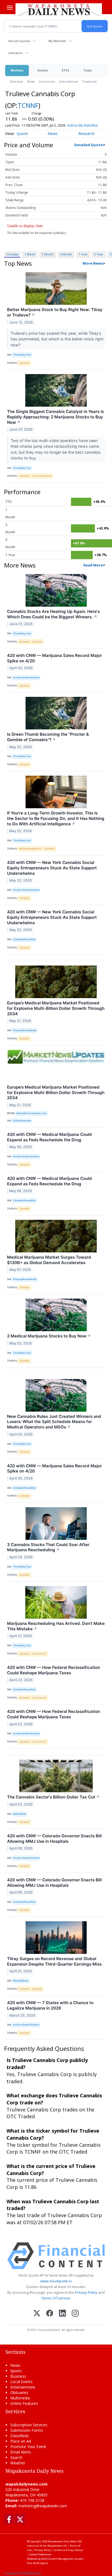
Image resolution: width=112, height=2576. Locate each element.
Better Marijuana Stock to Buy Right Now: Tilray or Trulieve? (55, 312)
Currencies (47, 81)
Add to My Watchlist (82, 125)
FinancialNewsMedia (25, 1030)
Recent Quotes (19, 41)
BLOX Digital (41, 2563)
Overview (16, 81)
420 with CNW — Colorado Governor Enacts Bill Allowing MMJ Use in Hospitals (54, 1839)
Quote (22, 134)
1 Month (48, 254)
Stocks (43, 70)
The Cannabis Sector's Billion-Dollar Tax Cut (53, 1797)
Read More (93, 565)
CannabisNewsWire (24, 939)
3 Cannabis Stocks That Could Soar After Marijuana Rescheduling (48, 1547)
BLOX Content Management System (62, 2559)
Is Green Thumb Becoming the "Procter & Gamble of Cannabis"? (48, 737)
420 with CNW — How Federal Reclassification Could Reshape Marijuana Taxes (54, 1670)
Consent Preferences (23, 2573)
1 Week (30, 254)
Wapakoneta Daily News (62, 2541)
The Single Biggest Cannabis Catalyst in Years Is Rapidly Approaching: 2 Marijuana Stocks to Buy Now (55, 417)
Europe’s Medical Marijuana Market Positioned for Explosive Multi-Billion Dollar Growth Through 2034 (56, 1008)
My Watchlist (57, 41)
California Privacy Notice (68, 2550)
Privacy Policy (86, 2292)
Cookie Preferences (41, 2554)
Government (39, 1654)
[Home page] (59, 10)
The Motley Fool (22, 355)
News (31, 81)
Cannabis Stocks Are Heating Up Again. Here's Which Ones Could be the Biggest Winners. (53, 614)
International (68, 81)
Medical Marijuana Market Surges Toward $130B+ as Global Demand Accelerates (49, 1260)
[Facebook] (50, 2314)
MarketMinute (21, 1981)
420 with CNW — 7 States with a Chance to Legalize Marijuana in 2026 (50, 2005)
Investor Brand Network (26, 677)
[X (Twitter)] (37, 2314)
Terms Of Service (56, 2298)
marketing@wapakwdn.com (43, 2506)
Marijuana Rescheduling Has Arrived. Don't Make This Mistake (56, 1626)
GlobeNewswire (22, 1121)
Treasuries (89, 81)
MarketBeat (20, 1814)
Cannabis (24, 363)
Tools (87, 70)
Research (86, 134)
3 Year (99, 254)
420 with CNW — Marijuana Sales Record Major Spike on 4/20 (55, 658)
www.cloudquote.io (56, 2281)
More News (93, 263)
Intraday (12, 254)
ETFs (66, 70)
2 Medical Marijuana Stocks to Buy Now (49, 1336)
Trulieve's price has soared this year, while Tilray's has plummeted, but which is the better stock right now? (57, 339)
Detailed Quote (88, 145)
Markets (17, 70)
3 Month (66, 254)
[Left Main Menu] (10, 8)
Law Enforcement (42, 476)
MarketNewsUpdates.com (31, 1113)
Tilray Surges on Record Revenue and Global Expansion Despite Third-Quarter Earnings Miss (54, 1961)
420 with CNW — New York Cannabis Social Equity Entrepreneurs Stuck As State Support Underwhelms (52, 868)
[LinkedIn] (62, 2314)
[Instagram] (75, 2314)
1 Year (83, 254)
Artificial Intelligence (30, 849)
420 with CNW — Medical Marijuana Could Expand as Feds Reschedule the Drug (49, 1137)
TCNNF (28, 105)
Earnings (37, 642)
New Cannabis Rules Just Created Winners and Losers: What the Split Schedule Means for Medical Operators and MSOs (54, 1422)
